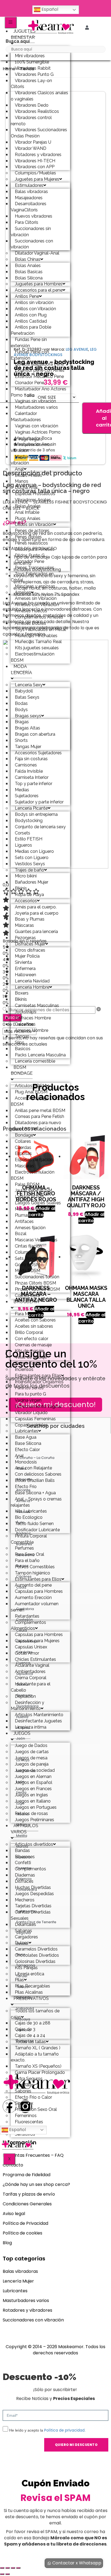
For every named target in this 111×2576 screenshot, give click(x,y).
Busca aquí (18, 41)
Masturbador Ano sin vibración (33, 447)
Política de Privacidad (25, 2223)
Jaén (21, 1738)
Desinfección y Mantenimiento (27, 1706)
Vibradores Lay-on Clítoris (31, 84)
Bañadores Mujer (32, 882)
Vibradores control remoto (31, 121)
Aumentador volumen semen (35, 1607)
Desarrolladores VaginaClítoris (29, 207)
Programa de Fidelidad (27, 2175)
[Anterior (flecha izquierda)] (2, 2574)
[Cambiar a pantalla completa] (8, 2568)
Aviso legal (14, 2214)
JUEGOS (22, 1733)
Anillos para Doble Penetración (31, 330)
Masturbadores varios (26, 2301)
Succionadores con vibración (32, 244)
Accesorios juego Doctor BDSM (37, 1101)
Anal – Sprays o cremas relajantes (36, 1502)
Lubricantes (15, 2291)
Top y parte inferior (34, 784)
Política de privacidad (64, 2430)
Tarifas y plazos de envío (29, 2194)
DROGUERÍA (26, 1302)
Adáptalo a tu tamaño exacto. (35, 2057)
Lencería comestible (35, 1061)
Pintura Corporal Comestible (29, 1539)
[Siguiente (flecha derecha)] (8, 2574)
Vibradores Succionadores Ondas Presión (39, 133)
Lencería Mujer (18, 2281)
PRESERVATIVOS (31, 1998)
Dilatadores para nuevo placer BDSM (36, 1126)
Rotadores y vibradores (27, 2310)
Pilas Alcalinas (29, 1992)
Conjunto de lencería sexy (40, 827)
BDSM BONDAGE (22, 1070)
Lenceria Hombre (32, 987)
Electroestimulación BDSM (33, 657)
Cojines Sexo (27, 1295)
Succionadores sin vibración (31, 232)
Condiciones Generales (27, 2204)
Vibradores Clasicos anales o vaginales (39, 96)
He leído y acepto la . (47, 2430)
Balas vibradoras (20, 2271)
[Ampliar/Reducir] (2, 2568)
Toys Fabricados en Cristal (32, 577)
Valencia (24, 1998)
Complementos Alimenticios (28, 1625)
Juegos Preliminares (34, 1820)
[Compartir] (13, 2568)
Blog (7, 2243)
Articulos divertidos (34, 1844)
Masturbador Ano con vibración (34, 460)
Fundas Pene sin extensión (29, 343)
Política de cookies (22, 2233)
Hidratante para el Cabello (31, 1687)
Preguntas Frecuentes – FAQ (33, 2155)
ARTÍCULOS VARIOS (25, 1829)
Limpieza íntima (31, 1727)
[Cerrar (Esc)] (18, 2568)
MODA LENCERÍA (21, 670)
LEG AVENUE (77, 349)
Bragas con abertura (35, 734)
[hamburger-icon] (11, 23)
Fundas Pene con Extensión (30, 355)
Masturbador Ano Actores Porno (39, 392)
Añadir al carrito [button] (91, 1218)
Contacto (13, 2165)
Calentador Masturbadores (26, 417)
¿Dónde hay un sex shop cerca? (36, 2184)
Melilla (22, 1836)
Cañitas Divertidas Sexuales (31, 1915)
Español (49, 9)
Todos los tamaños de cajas (35, 2014)
